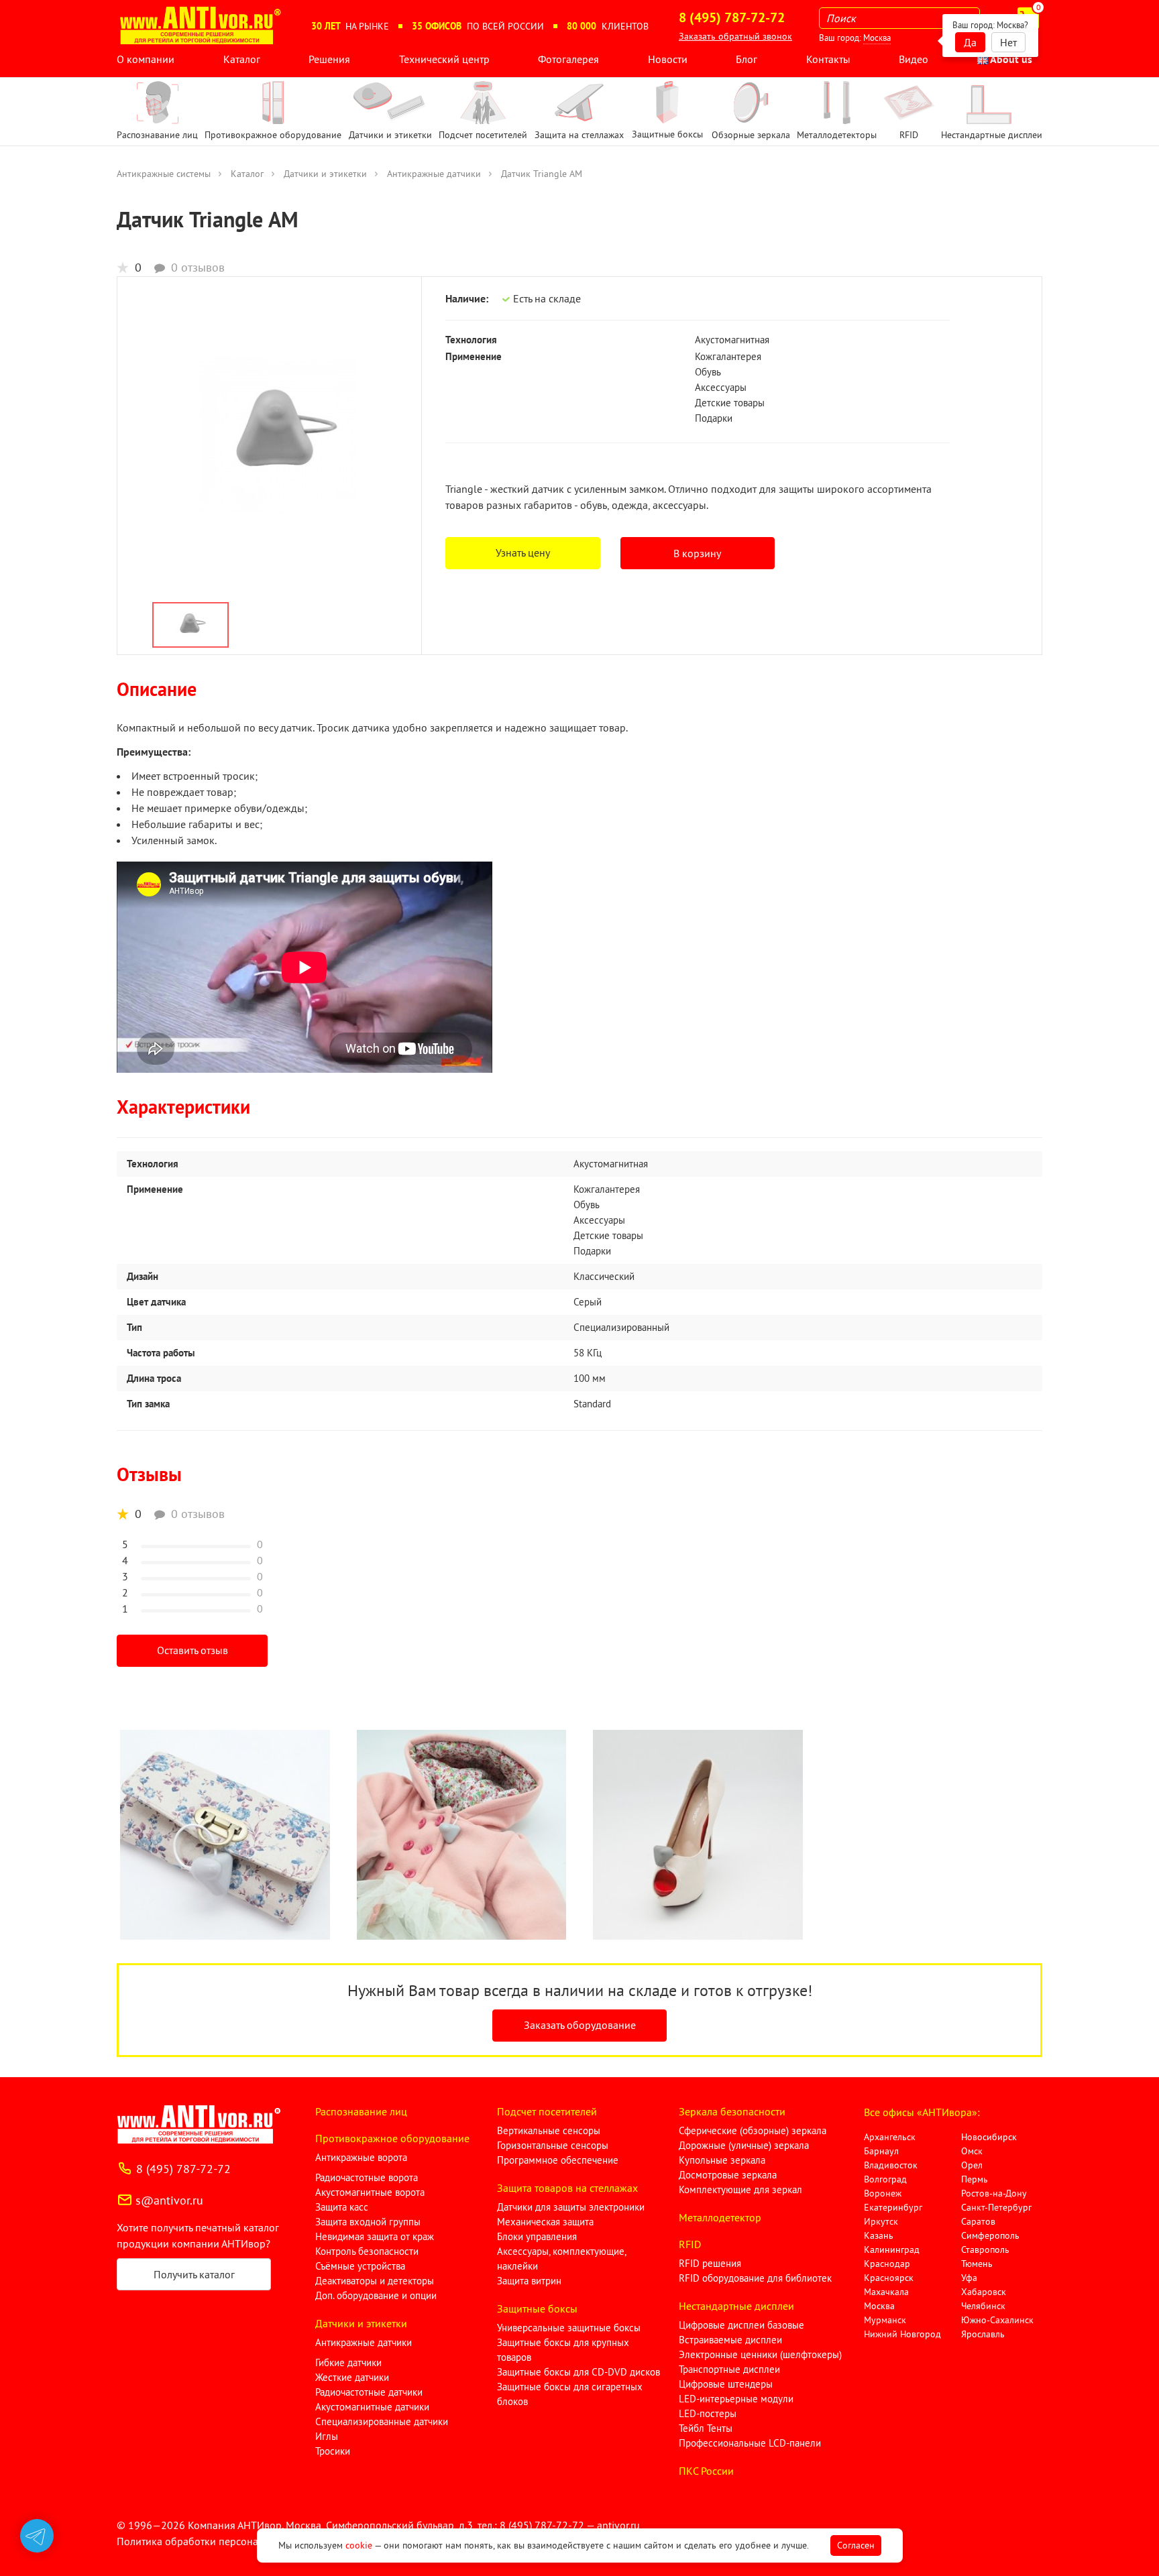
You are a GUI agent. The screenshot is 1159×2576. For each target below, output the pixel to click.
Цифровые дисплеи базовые (741, 2325)
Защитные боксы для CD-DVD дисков (578, 2372)
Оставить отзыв (192, 1650)
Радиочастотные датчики (369, 2392)
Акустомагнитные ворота (370, 2192)
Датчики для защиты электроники (571, 2207)
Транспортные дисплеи (729, 2369)
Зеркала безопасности (732, 2111)
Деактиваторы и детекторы (375, 2281)
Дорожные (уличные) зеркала (744, 2145)
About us (1010, 59)
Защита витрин (529, 2281)
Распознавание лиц (361, 2111)
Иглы (327, 2436)
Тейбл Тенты (706, 2428)
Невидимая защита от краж (375, 2236)
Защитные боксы (537, 2308)
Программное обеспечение (558, 2160)
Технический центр (444, 59)
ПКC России (706, 2471)
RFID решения (710, 2263)
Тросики (333, 2451)
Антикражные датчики (434, 174)
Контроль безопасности (367, 2251)
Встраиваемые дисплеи (730, 2340)
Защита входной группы (368, 2222)
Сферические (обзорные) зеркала (753, 2130)
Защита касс (342, 2207)
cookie (359, 2545)
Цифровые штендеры (726, 2384)
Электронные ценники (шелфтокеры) (760, 2354)
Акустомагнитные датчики (372, 2407)
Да (970, 42)
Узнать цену (523, 552)
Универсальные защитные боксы (569, 2328)
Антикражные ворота (361, 2157)
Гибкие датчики (348, 2362)
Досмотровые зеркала (728, 2175)
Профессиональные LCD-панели (750, 2443)
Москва (877, 38)
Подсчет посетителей (547, 2111)
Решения (329, 59)
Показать (32, 2560)
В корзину (697, 553)
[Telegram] (37, 2536)
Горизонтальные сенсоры (553, 2145)
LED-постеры (708, 2413)
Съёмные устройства (360, 2266)
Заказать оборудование (580, 2025)
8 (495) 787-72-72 (183, 2169)
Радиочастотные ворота (367, 2177)
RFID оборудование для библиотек (755, 2278)
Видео (914, 59)
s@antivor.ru (169, 2200)
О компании (146, 59)
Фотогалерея (568, 59)
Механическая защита (545, 2222)
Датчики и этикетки (325, 174)
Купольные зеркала (722, 2160)
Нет (1008, 42)
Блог (747, 59)
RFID (690, 2244)
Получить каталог (194, 2274)
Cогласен (856, 2545)
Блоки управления (537, 2236)
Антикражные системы (164, 174)
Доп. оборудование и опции (376, 2295)
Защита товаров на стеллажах (567, 2188)
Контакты (828, 59)
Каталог (242, 59)
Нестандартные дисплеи (736, 2306)
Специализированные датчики (382, 2421)
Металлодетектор (720, 2217)
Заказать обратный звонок (735, 36)
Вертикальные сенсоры (549, 2130)
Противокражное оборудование (392, 2138)
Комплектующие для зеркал (740, 2189)
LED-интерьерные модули (736, 2399)
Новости (668, 59)
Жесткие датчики (352, 2377)
